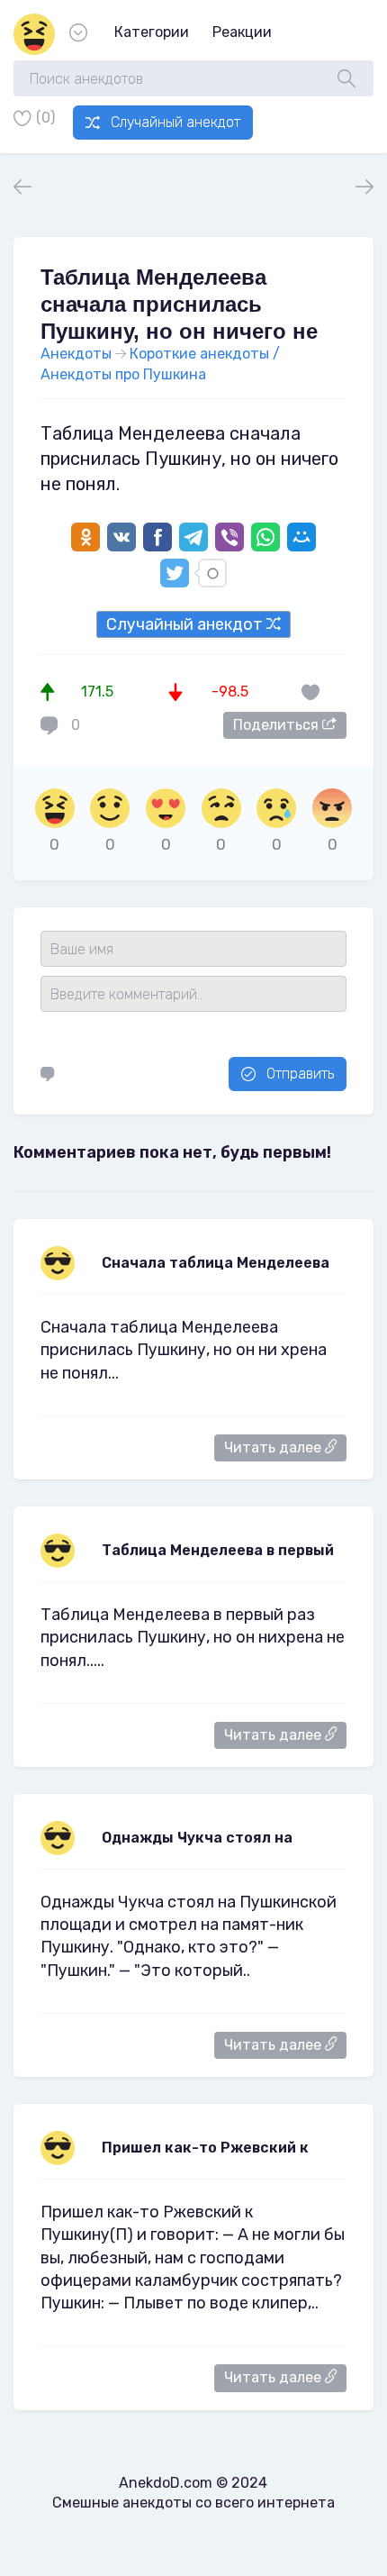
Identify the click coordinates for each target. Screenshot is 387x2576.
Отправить (300, 1074)
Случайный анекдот (175, 122)
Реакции (242, 32)
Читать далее (274, 1447)
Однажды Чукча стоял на (197, 1838)
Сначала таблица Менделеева (216, 1263)
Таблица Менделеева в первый (218, 1550)
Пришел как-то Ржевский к (205, 2148)
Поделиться (278, 725)
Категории (152, 32)
